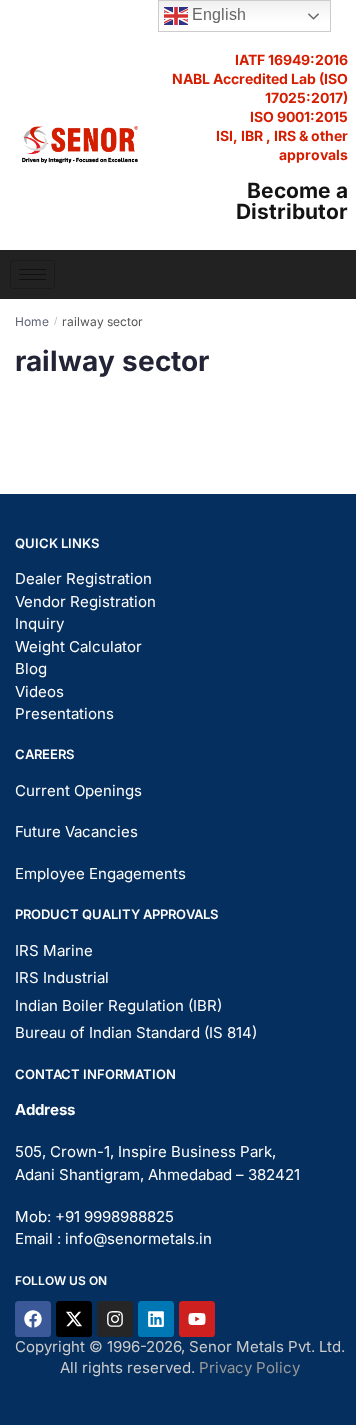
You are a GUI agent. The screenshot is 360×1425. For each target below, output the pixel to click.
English (217, 14)
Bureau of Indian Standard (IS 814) (136, 1032)
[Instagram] (115, 1319)
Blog (31, 668)
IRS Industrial (62, 977)
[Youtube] (197, 1319)
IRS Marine (54, 950)
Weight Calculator (78, 646)
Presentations (64, 713)
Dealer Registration (83, 578)
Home (32, 321)
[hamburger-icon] (32, 274)
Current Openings (78, 790)
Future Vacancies (76, 831)
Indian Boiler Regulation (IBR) (118, 1005)
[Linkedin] (156, 1319)
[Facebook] (33, 1319)
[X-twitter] (74, 1319)
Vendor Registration (85, 601)
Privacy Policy (249, 1367)
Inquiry (39, 623)
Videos (39, 691)
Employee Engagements (100, 873)
